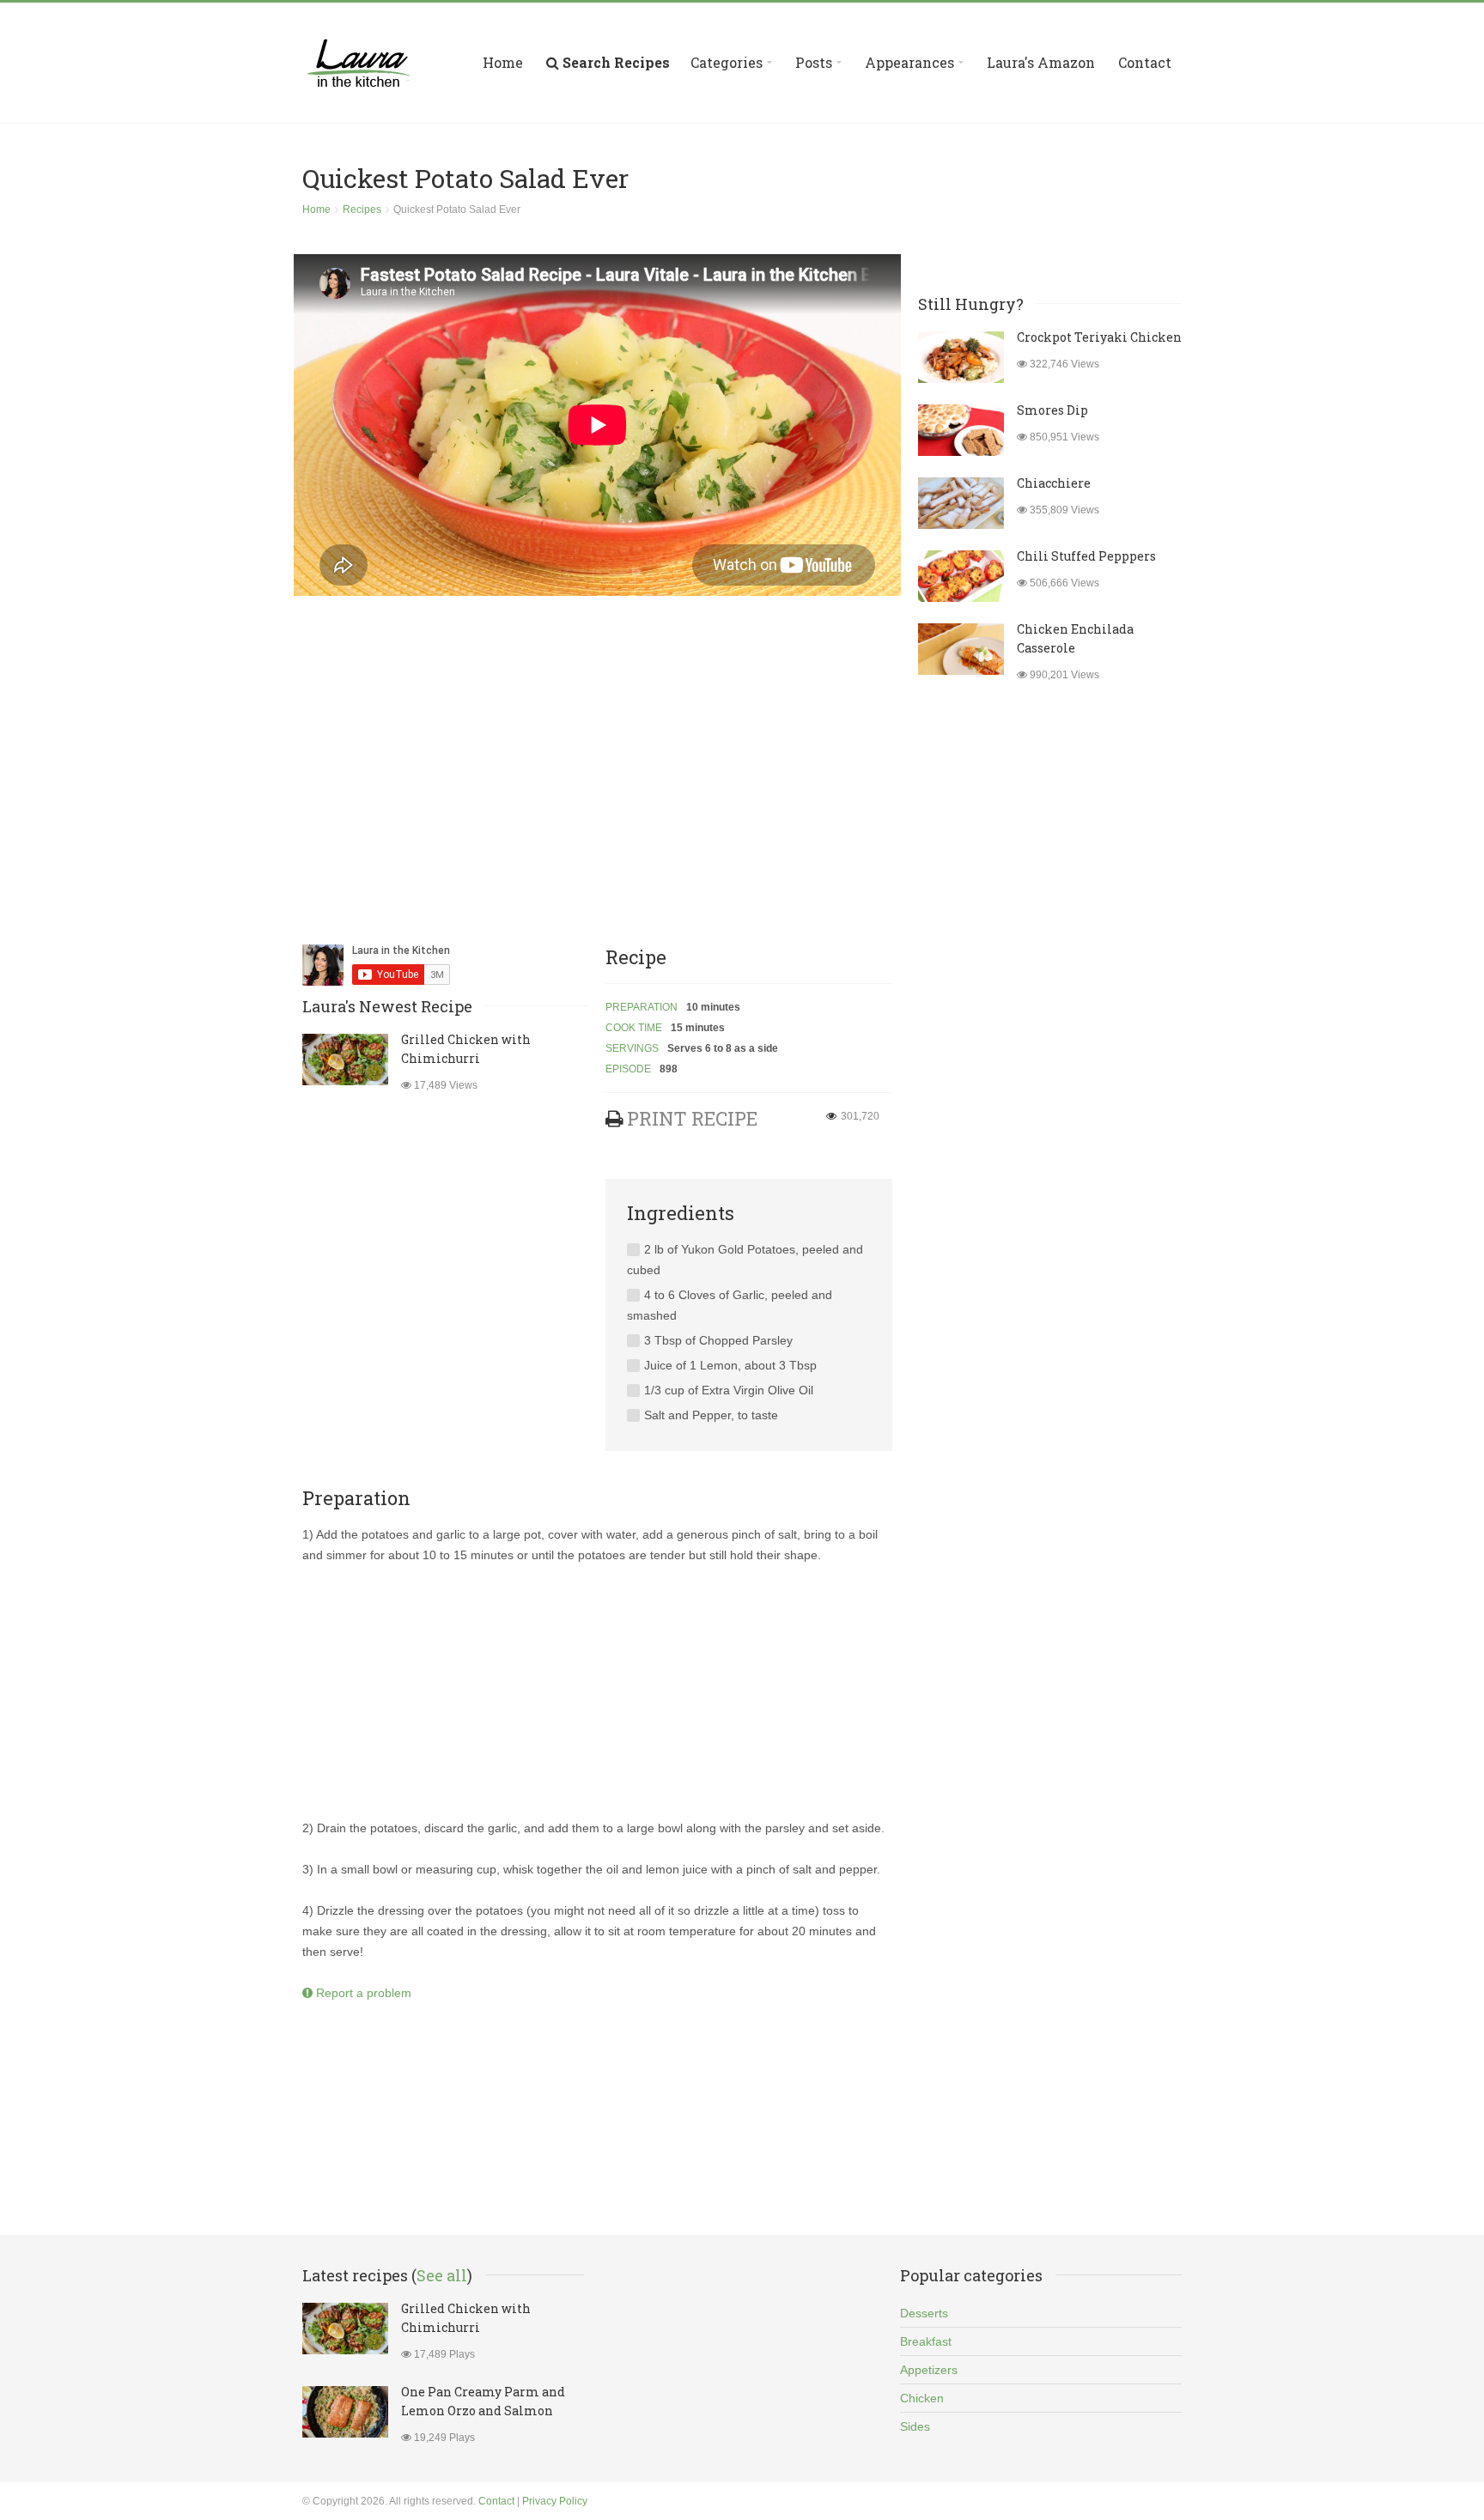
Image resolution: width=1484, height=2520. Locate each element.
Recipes (362, 209)
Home (503, 62)
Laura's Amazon (1041, 62)
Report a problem (362, 1993)
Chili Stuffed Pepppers (1086, 556)
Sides (915, 2426)
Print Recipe (692, 1118)
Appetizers (929, 2370)
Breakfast (926, 2341)
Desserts (924, 2313)
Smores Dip (1052, 410)
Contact (1145, 62)
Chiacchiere (1054, 483)
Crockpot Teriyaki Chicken (1099, 337)
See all (442, 2275)
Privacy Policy (555, 2501)
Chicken (922, 2398)
